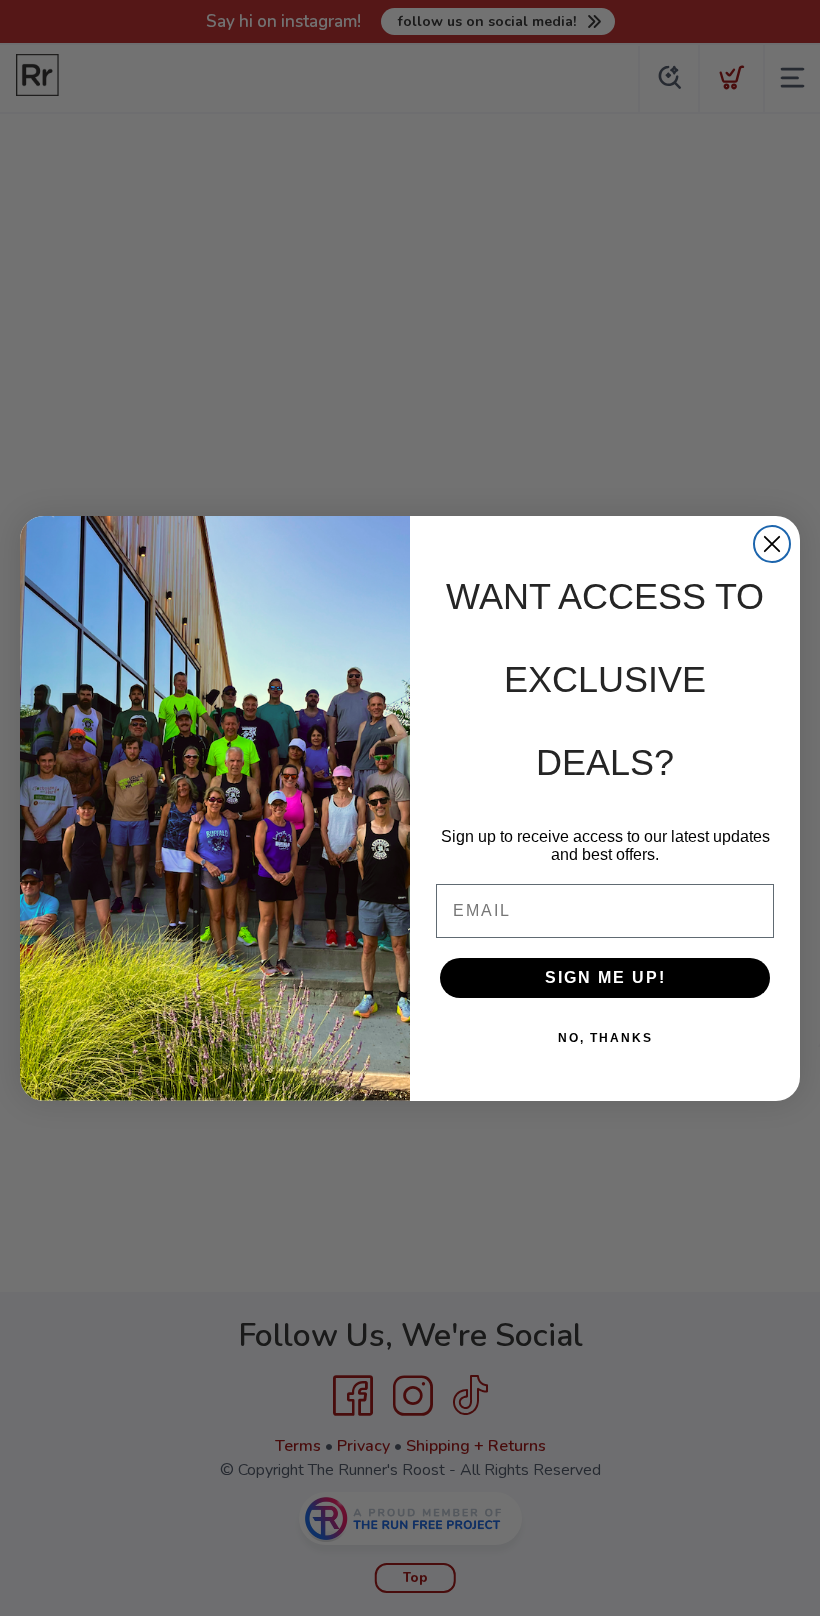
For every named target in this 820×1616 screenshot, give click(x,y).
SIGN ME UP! (605, 977)
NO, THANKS (605, 1038)
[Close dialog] (772, 544)
